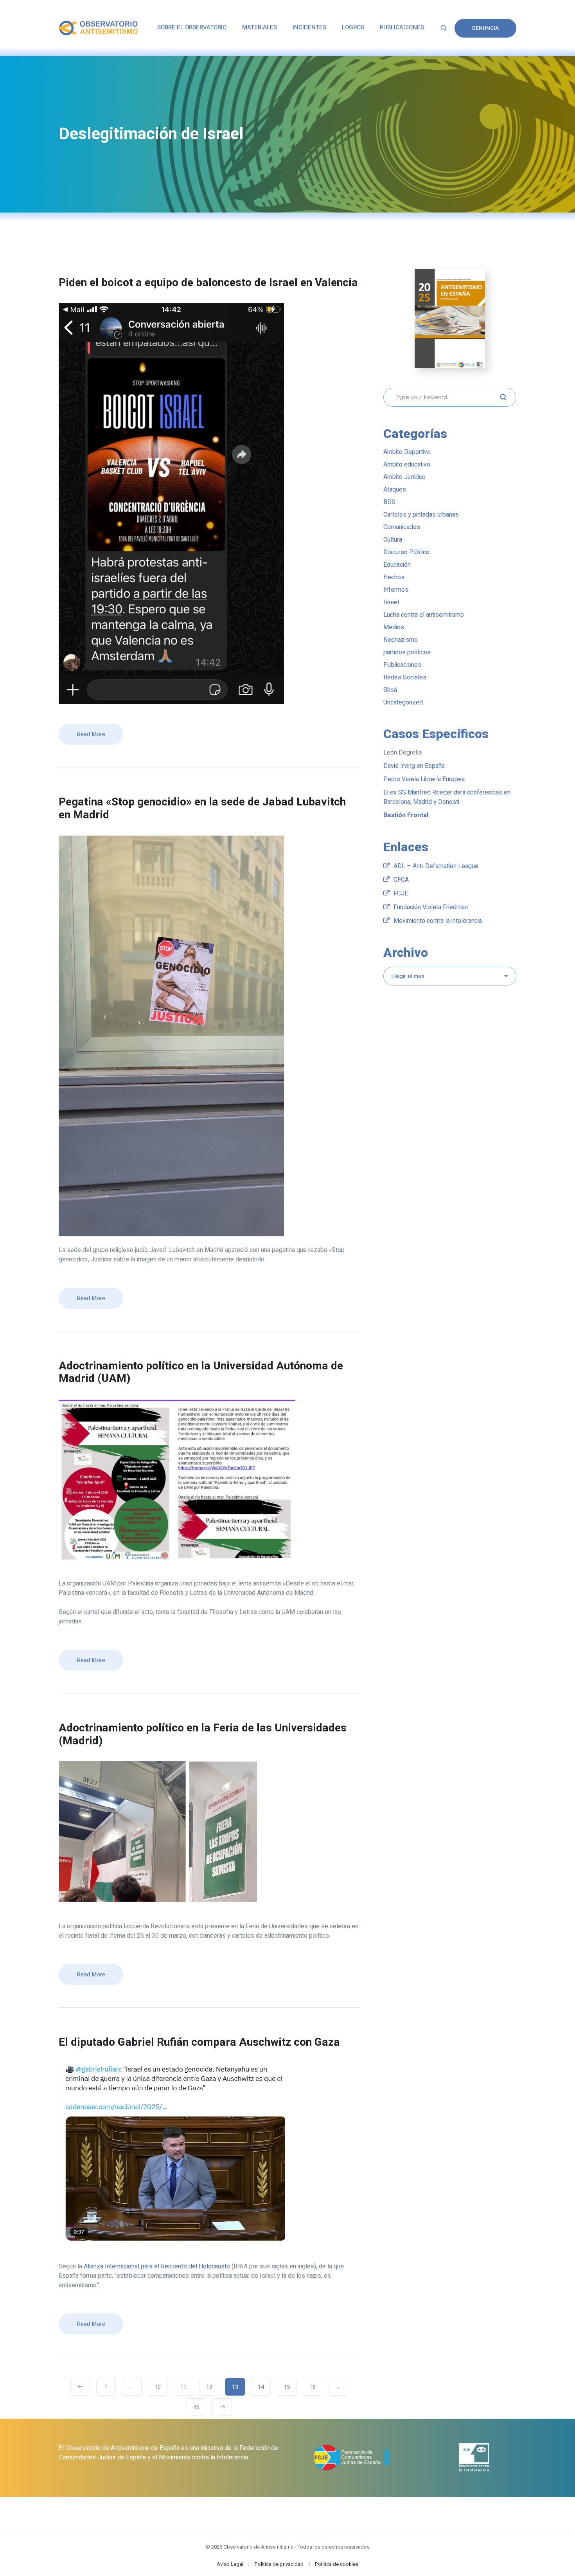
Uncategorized (403, 703)
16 (313, 2387)
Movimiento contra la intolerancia (438, 921)
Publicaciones (402, 665)
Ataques (395, 490)
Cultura (393, 540)
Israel (391, 602)
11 (183, 2387)
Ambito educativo (407, 465)
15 (287, 2387)
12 (209, 2387)
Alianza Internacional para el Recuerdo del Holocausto (157, 2266)
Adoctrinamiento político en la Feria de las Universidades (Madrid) (203, 1735)
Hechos (394, 577)
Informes (396, 590)
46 (196, 2407)
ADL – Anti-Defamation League (436, 866)
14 (261, 2387)
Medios (394, 627)
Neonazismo (401, 640)
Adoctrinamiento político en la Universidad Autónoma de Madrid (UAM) (201, 1373)
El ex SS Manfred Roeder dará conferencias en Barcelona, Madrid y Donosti (447, 797)
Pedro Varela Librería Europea (424, 779)
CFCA (401, 880)
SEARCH (503, 397)
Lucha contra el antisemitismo (424, 615)
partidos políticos (407, 652)
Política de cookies (337, 2564)
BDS (389, 502)
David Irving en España (414, 766)
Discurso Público (406, 552)
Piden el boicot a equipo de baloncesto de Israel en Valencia (208, 283)
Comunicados (402, 527)
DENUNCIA (485, 28)
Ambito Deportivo (407, 452)
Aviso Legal (230, 2564)
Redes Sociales (405, 677)
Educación (397, 565)
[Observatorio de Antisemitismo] (98, 28)
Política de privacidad (279, 2564)
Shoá (390, 690)
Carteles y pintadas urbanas (421, 515)
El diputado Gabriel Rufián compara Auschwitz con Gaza (199, 2042)
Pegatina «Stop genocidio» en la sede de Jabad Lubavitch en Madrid (202, 809)
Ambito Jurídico (404, 477)
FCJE (401, 893)
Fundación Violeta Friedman (431, 907)
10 (158, 2387)
